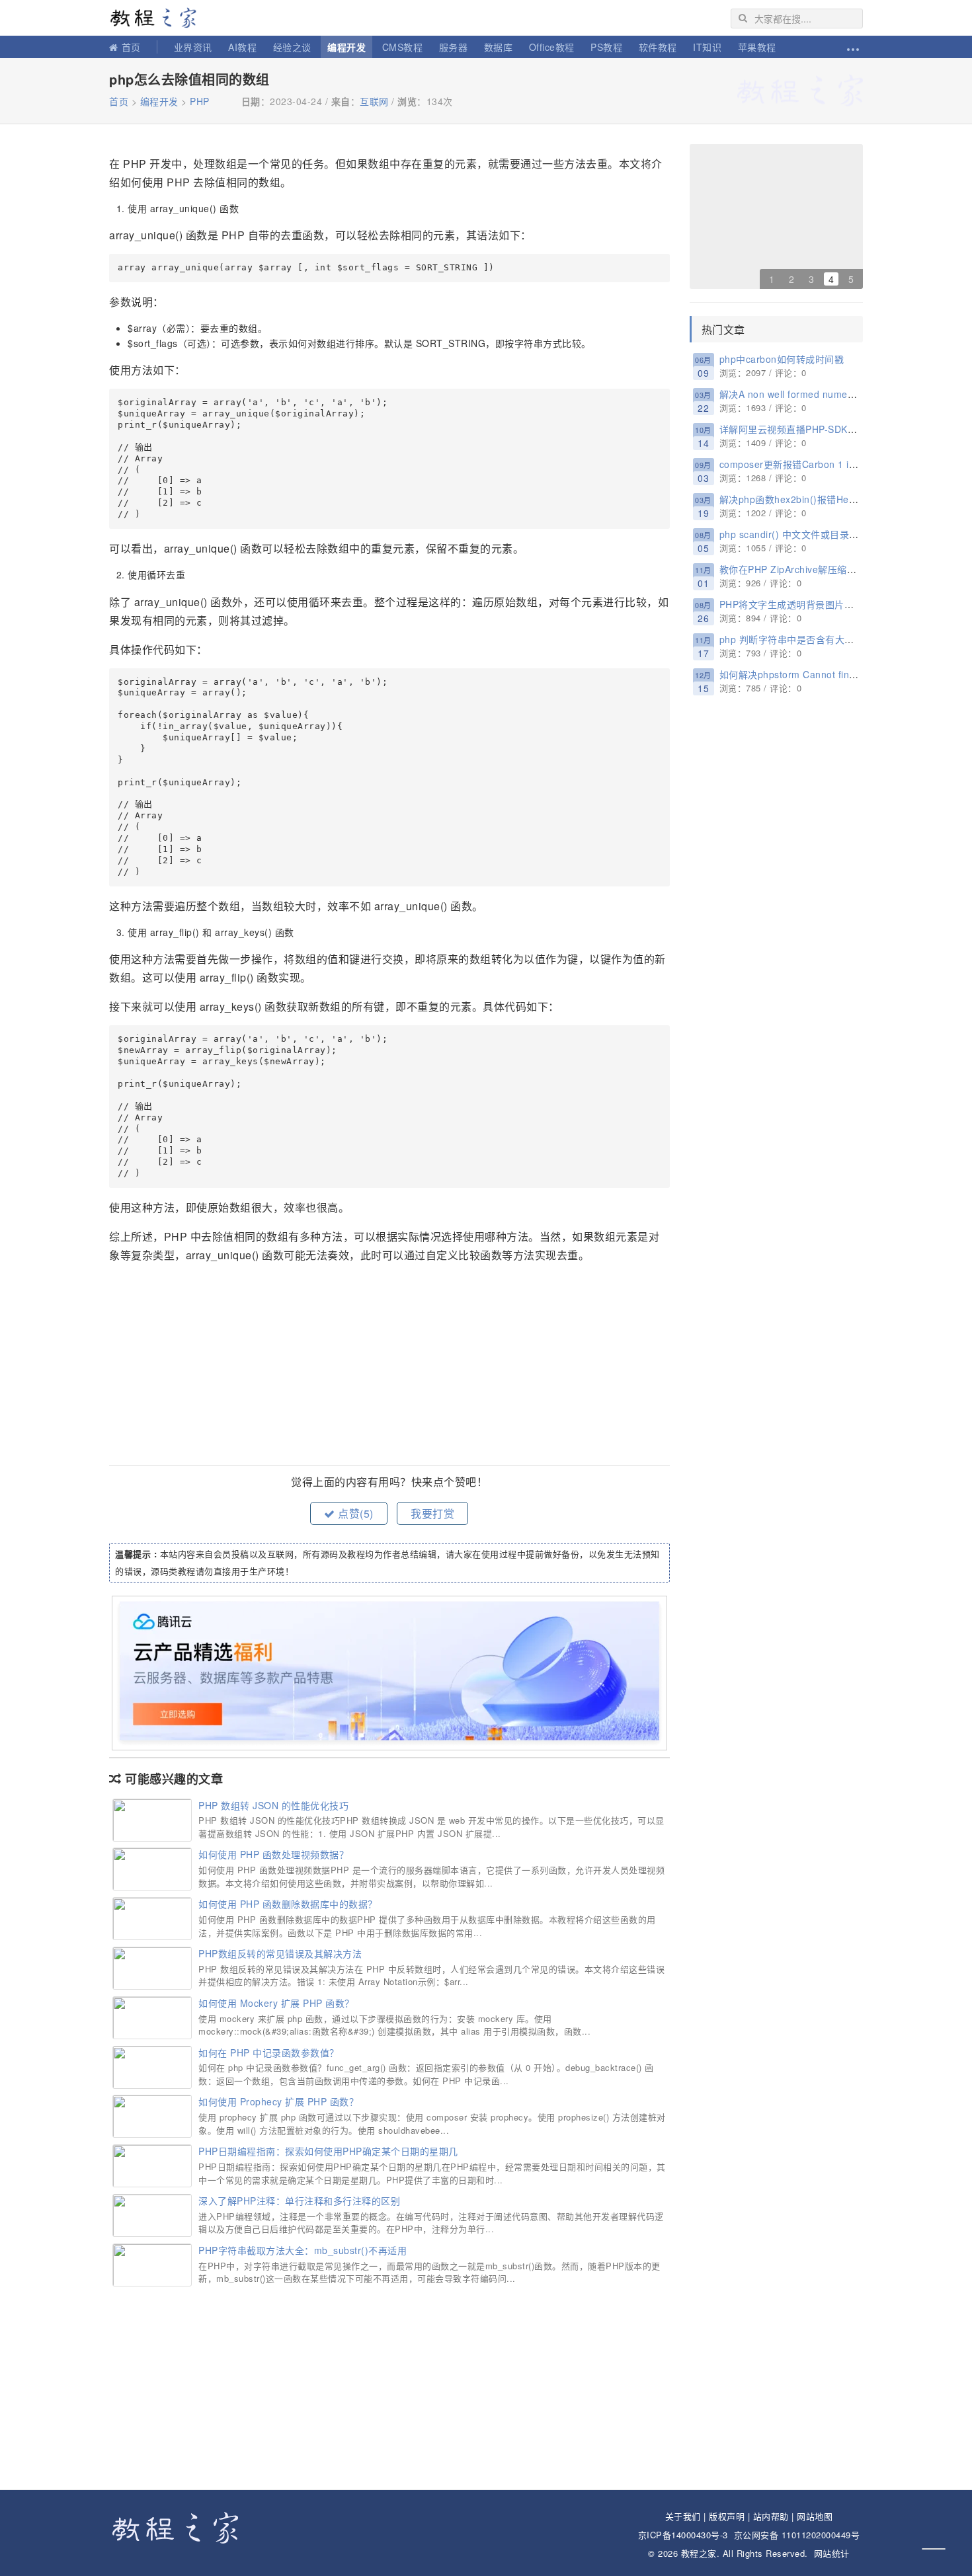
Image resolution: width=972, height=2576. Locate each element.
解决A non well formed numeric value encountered (832, 394)
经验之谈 (292, 47)
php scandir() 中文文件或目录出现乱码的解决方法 (828, 534)
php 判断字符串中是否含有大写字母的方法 (811, 639)
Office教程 (552, 47)
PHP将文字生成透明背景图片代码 (791, 604)
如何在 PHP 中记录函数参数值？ (269, 2052)
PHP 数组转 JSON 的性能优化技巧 (273, 1805)
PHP (200, 101)
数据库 (499, 47)
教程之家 (159, 18)
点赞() (354, 1513)
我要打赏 (432, 1513)
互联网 (374, 101)
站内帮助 (771, 2516)
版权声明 (727, 2516)
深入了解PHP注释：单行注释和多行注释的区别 (299, 2201)
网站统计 (832, 2553)
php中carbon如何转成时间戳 (782, 359)
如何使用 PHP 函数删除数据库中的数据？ (288, 1904)
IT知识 (707, 47)
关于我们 (683, 2516)
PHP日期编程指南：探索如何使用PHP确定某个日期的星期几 (328, 2151)
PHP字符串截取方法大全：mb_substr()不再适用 (303, 2250)
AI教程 (242, 47)
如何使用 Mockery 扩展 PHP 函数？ (276, 2003)
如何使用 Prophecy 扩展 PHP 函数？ (278, 2101)
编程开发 (346, 47)
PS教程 (606, 47)
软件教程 (658, 47)
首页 (131, 47)
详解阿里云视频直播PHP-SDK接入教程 (803, 429)
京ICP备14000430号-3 (683, 2535)
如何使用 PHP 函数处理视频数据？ (273, 1854)
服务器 (454, 47)
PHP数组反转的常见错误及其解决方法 (280, 1953)
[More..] (852, 47)
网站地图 (815, 2516)
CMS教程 (403, 47)
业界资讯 (193, 47)
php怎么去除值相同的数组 (189, 79)
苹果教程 (757, 47)
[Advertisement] (389, 1366)
